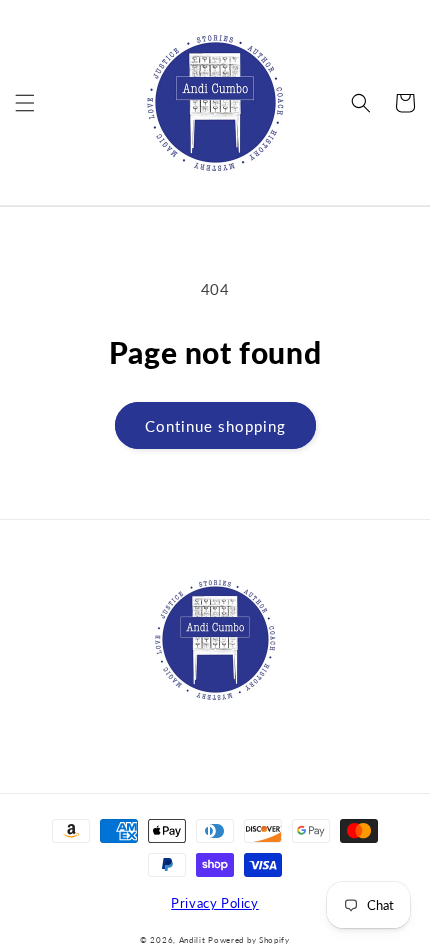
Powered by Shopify (249, 940)
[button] (25, 103)
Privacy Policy (214, 903)
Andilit (194, 940)
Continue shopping (215, 426)
